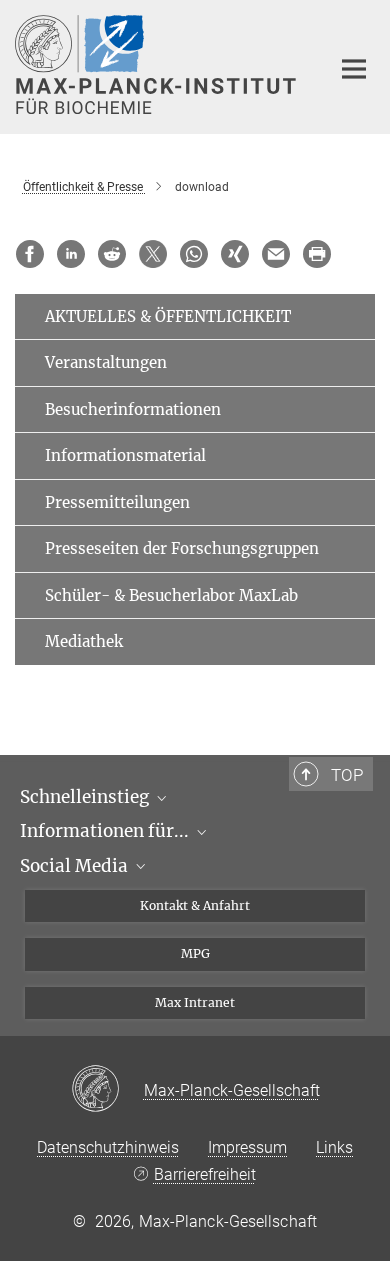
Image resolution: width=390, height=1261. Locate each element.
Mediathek (84, 641)
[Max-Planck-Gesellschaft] (107, 1090)
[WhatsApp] (194, 254)
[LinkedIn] (71, 254)
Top (347, 775)
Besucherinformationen (133, 409)
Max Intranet (195, 1002)
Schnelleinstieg (86, 797)
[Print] (317, 254)
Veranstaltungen (106, 362)
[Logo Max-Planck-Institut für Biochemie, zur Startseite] (157, 64)
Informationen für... (106, 831)
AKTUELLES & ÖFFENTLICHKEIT (168, 316)
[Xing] (235, 254)
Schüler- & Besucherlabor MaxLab (171, 595)
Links (334, 1147)
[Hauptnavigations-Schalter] (354, 69)
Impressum (247, 1147)
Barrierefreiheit (204, 1174)
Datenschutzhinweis (108, 1147)
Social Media (76, 866)
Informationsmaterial (125, 455)
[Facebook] (30, 254)
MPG (195, 953)
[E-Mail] (276, 254)
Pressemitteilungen (117, 502)
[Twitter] (153, 254)
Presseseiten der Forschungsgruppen (182, 548)
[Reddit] (112, 254)
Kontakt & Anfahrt (195, 905)
